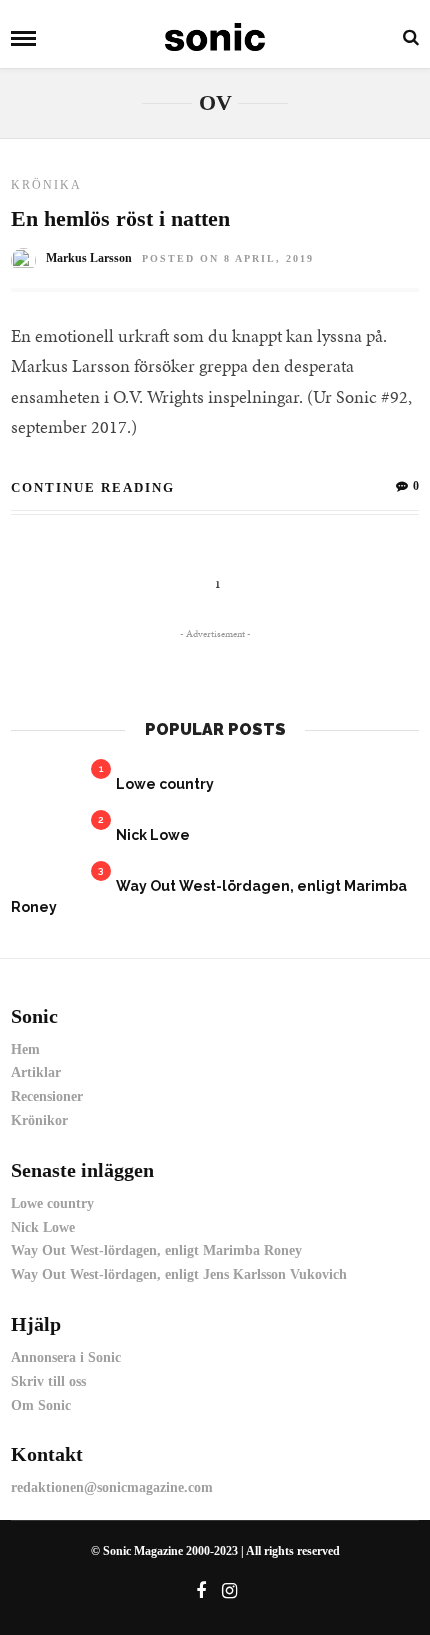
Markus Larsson (89, 258)
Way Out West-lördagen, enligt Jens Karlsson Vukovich (179, 1274)
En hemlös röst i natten (120, 218)
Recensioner (47, 1096)
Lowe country (165, 784)
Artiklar (36, 1072)
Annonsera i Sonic (66, 1357)
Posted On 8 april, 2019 (228, 258)
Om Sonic (41, 1405)
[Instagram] (230, 1591)
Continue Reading (93, 487)
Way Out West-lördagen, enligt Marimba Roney (156, 1250)
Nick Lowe (153, 835)
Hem (25, 1049)
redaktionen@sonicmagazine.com (112, 1487)
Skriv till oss (48, 1381)
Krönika (46, 185)
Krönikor (39, 1120)
